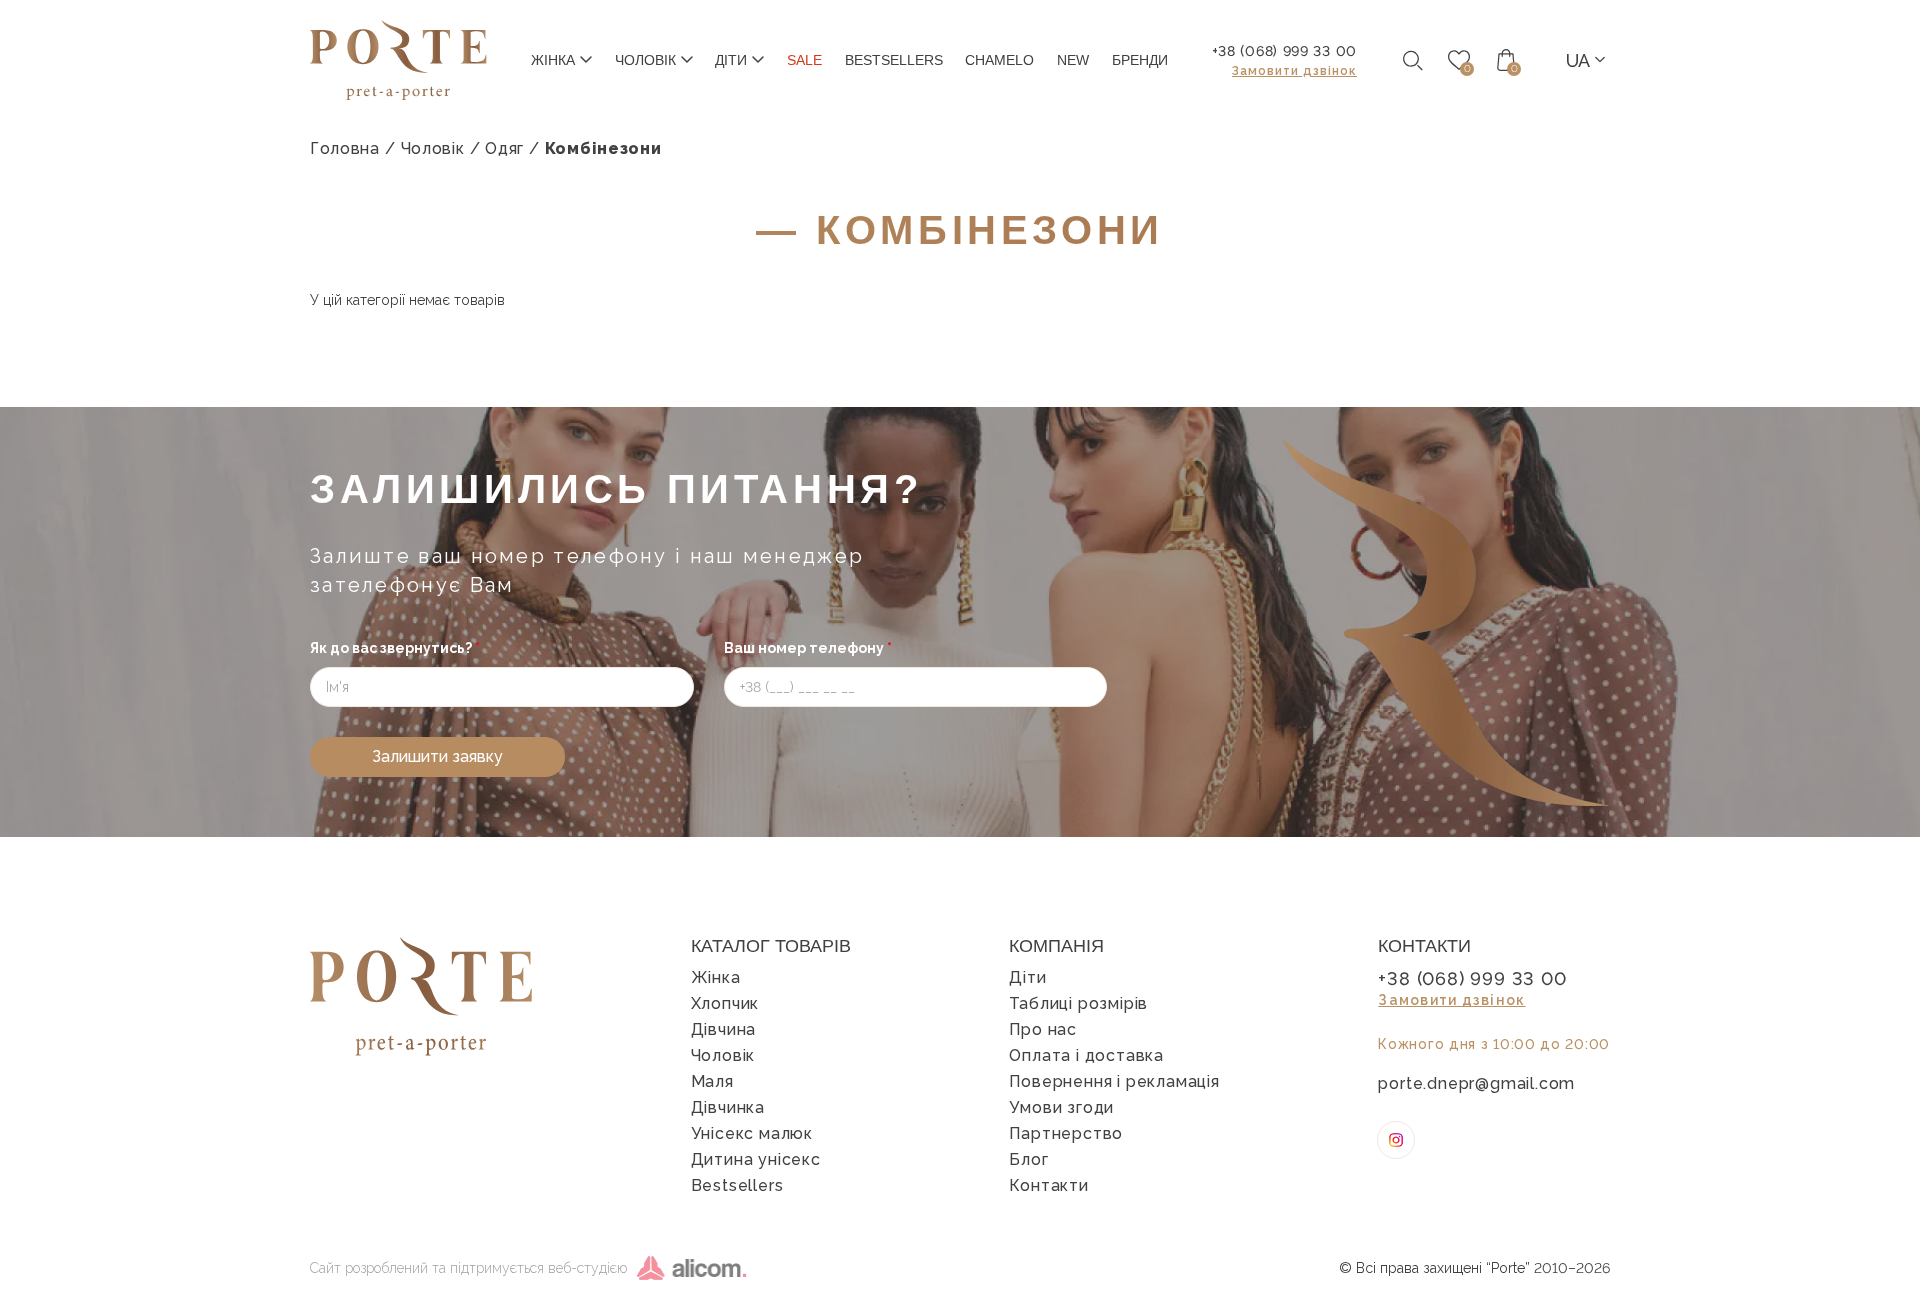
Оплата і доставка (1086, 1056)
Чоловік (433, 149)
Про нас (1043, 1030)
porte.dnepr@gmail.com (1476, 1084)
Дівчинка (728, 1108)
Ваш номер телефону (808, 648)
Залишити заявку (437, 756)
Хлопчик (725, 1004)
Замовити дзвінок (1294, 71)
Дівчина (724, 1030)
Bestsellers (737, 1186)
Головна (345, 149)
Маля (712, 1082)
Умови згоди (1061, 1108)
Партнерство (1066, 1134)
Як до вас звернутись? (395, 648)
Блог (1028, 1160)
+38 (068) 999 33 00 (1284, 51)
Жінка (716, 978)
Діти (1027, 978)
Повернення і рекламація (1114, 1082)
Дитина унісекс (756, 1160)
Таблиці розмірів (1078, 1004)
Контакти (1048, 1186)
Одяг (504, 149)
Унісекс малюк (752, 1134)
